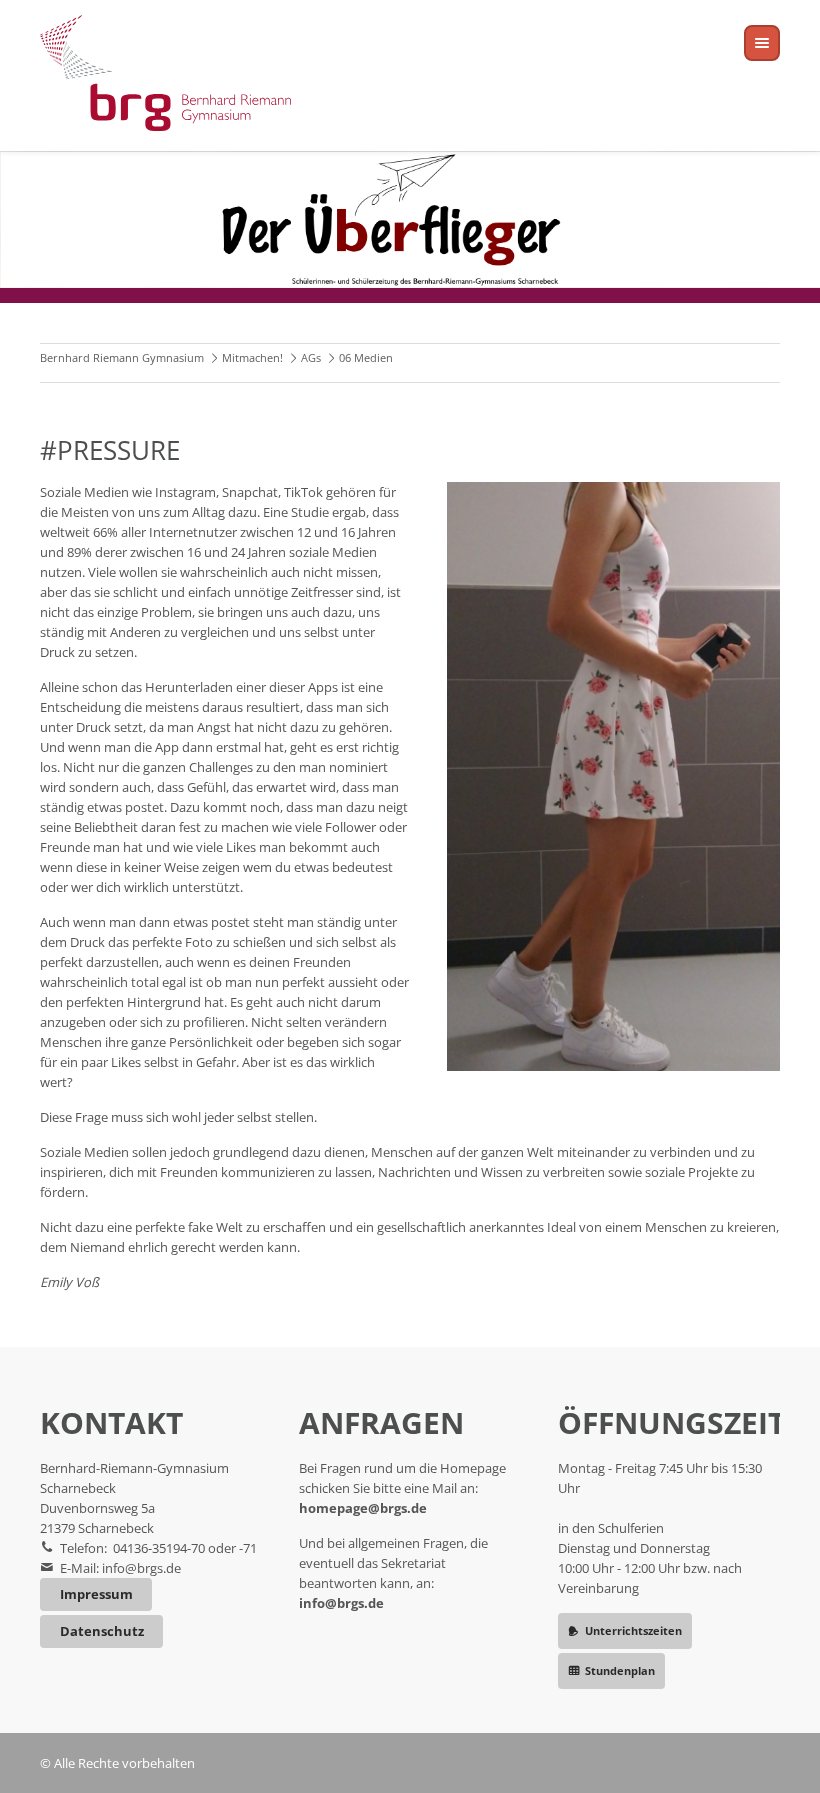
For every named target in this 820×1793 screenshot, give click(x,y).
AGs (311, 357)
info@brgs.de (141, 1568)
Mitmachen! (252, 357)
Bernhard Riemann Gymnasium (122, 357)
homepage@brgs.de (363, 1508)
